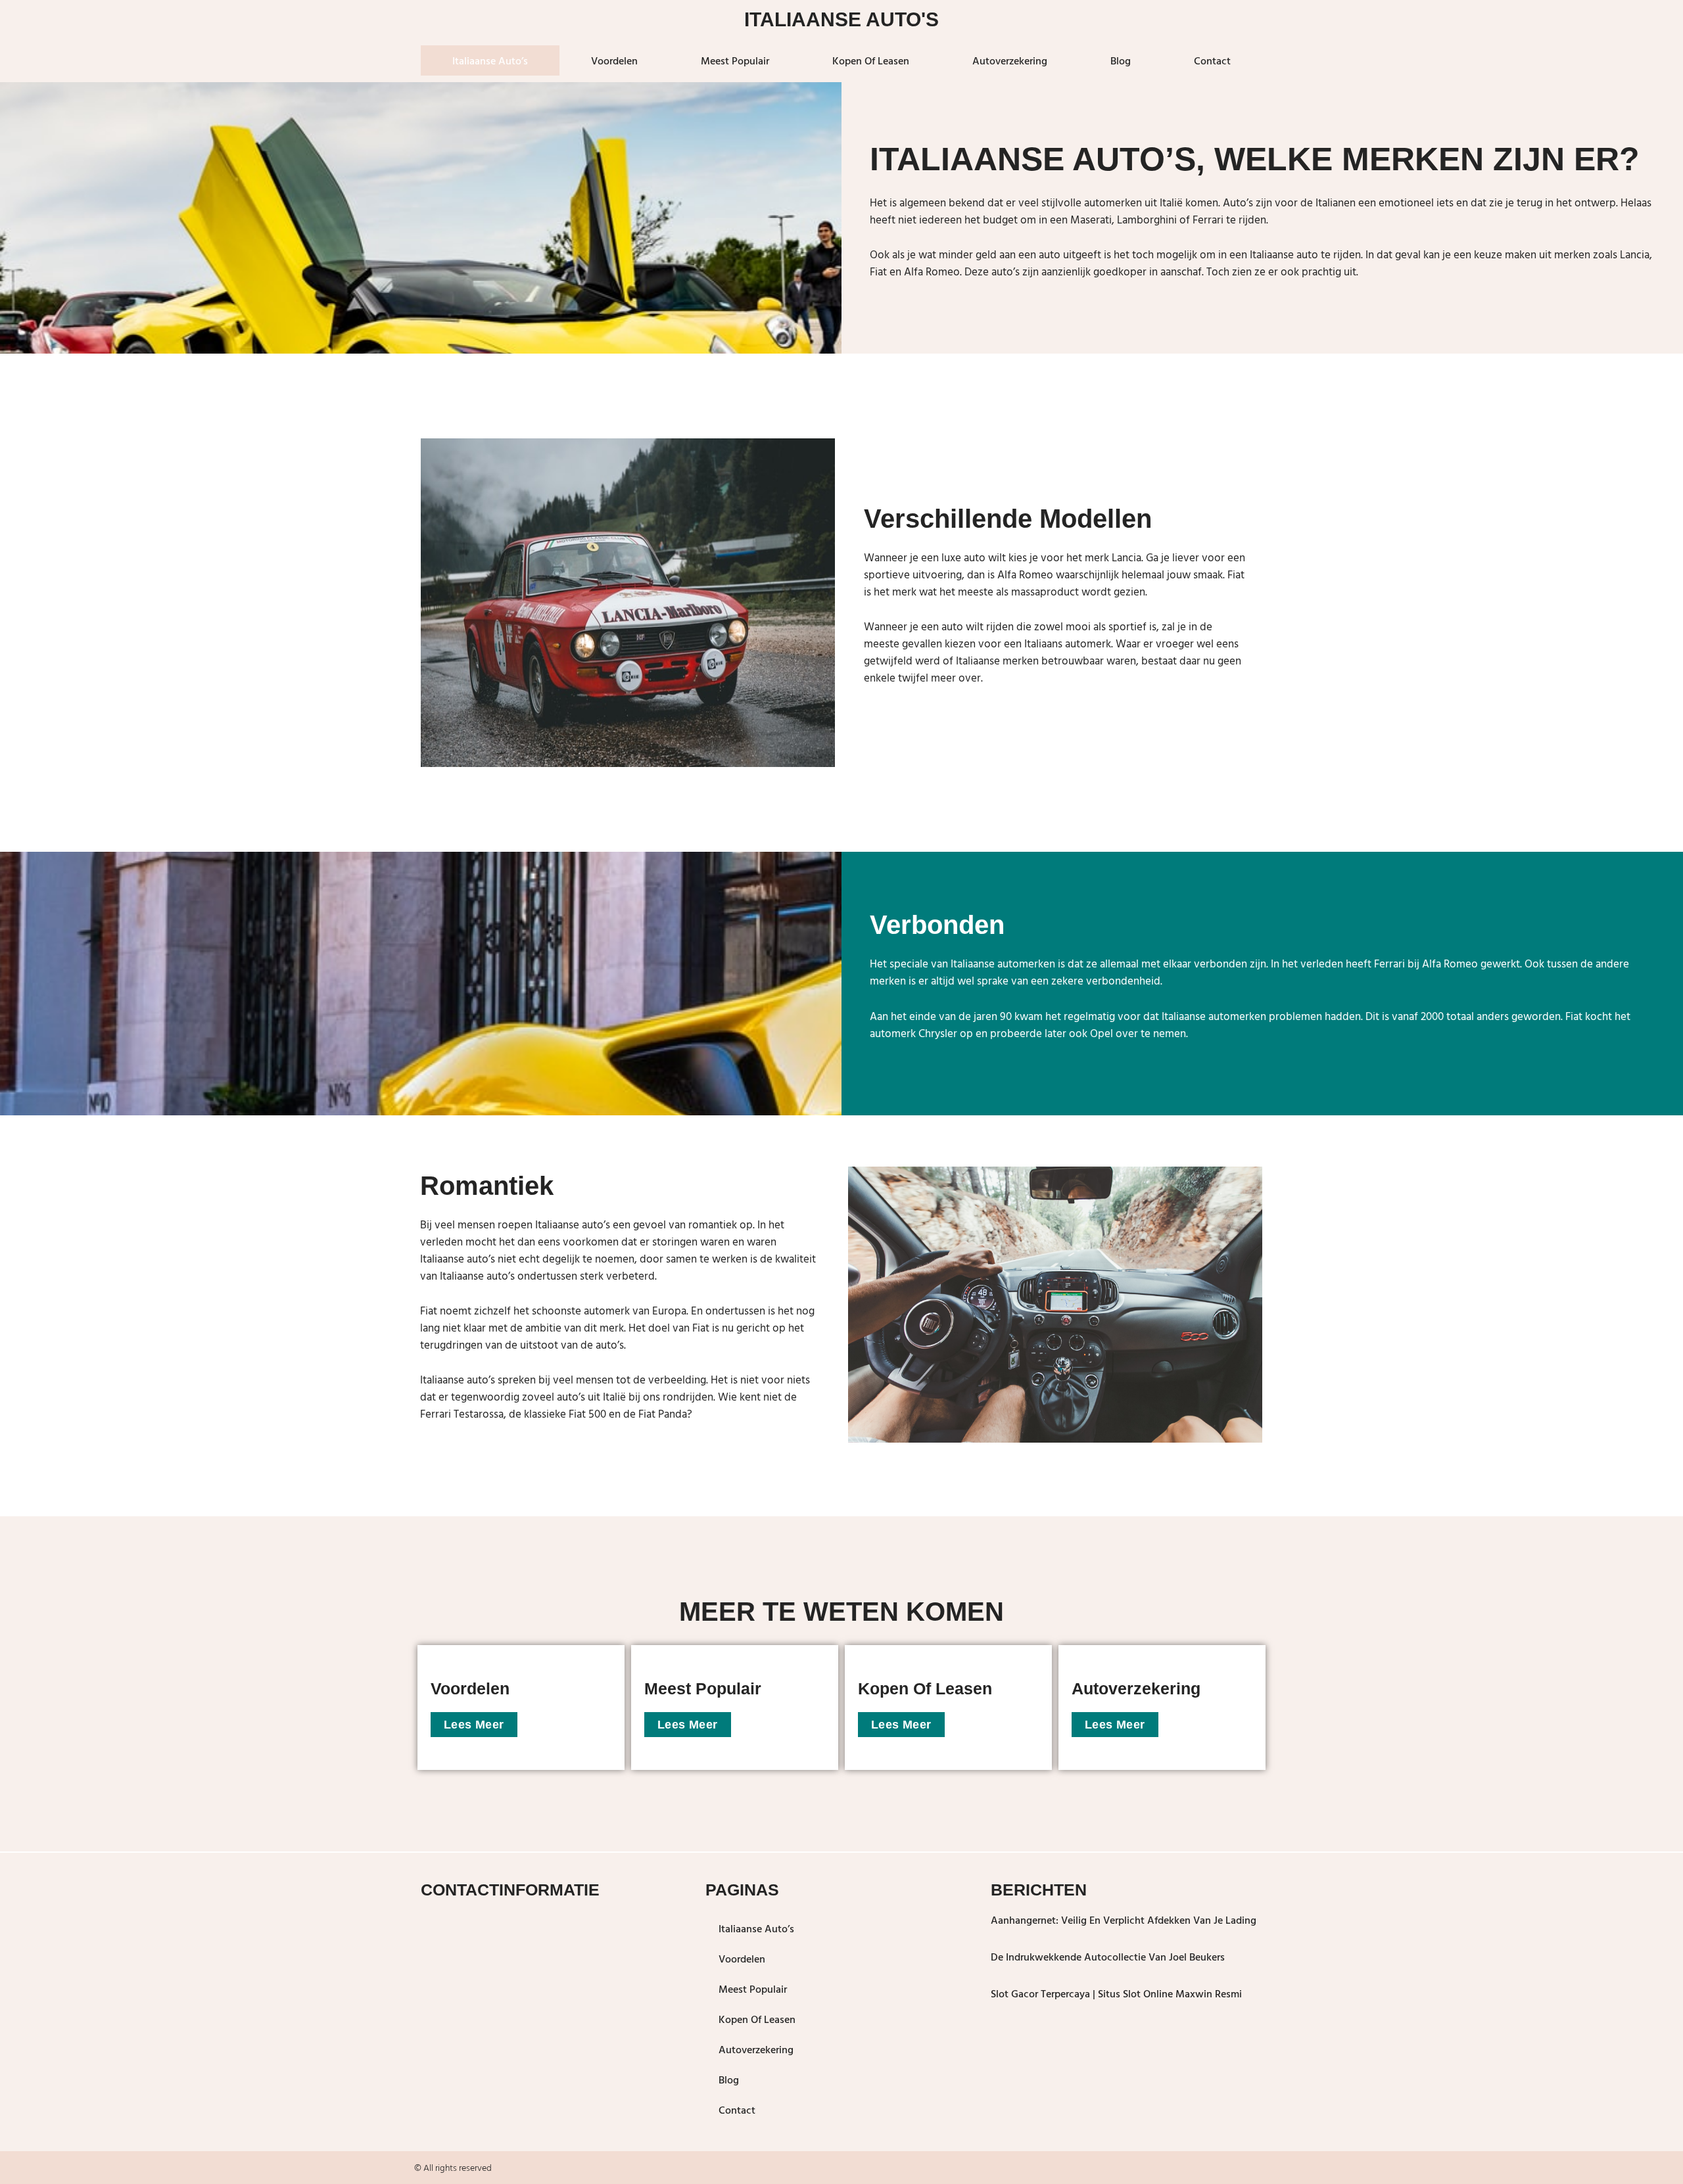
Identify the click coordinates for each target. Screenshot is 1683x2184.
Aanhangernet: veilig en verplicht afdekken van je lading (1124, 1920)
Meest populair (735, 60)
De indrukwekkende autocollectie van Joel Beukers (1108, 1957)
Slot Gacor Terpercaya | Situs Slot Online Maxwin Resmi (1116, 1993)
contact (1212, 60)
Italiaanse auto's (841, 19)
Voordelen (614, 60)
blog (1121, 60)
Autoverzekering (1010, 60)
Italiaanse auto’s (490, 60)
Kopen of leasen (871, 60)
